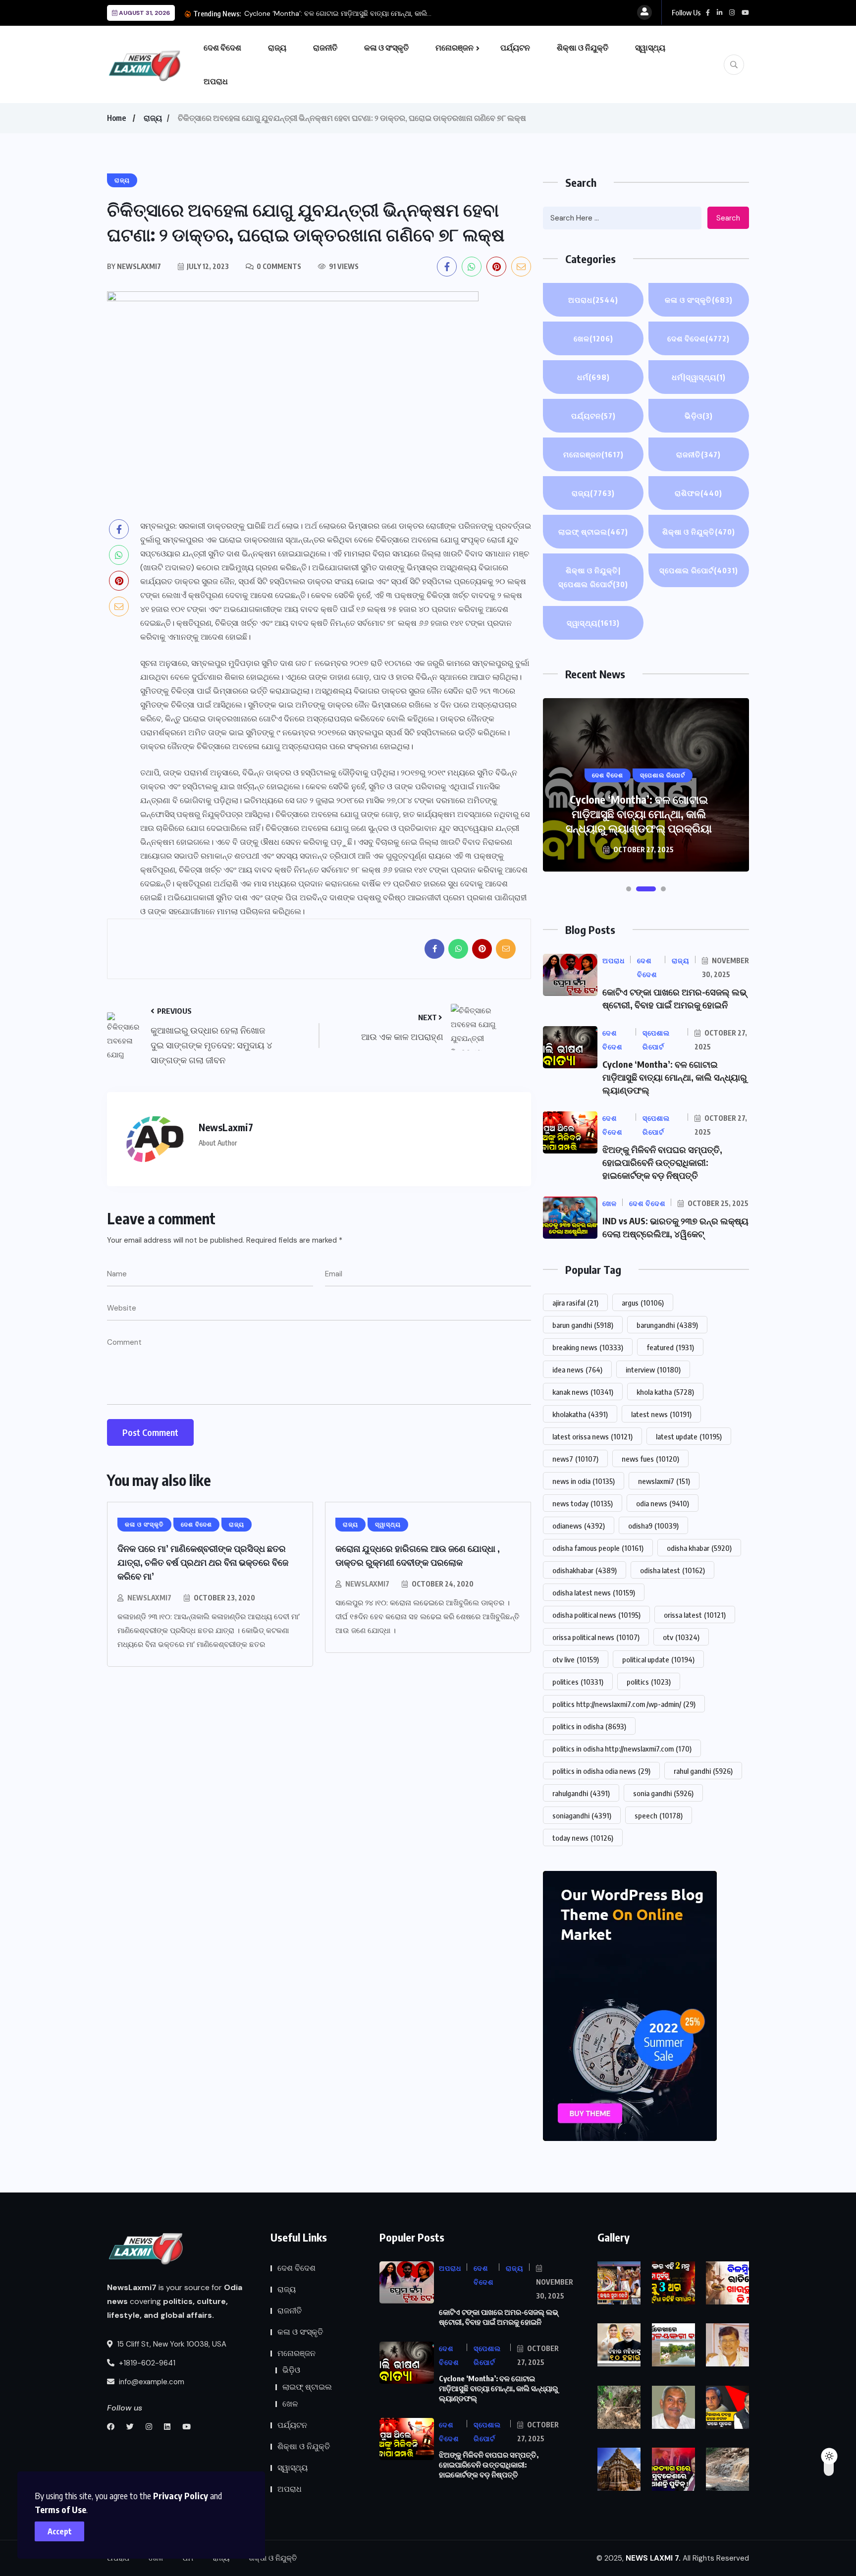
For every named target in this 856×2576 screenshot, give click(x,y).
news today (583, 1503)
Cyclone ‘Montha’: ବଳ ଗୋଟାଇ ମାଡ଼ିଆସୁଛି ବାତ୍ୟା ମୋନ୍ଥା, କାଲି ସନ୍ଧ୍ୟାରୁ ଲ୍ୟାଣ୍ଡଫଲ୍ (675, 1077)
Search (728, 218)
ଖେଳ (593, 338)
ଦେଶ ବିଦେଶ (222, 48)
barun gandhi (583, 1325)
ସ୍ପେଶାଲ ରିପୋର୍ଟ (699, 570)
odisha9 (653, 1526)
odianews (579, 1526)
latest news (661, 1414)
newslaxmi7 (664, 1481)
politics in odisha (589, 1726)
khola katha (665, 1392)
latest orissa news (592, 1436)
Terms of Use (60, 2509)
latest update (689, 1436)
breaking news (588, 1347)
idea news (577, 1370)
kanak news (583, 1392)
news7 (575, 1459)
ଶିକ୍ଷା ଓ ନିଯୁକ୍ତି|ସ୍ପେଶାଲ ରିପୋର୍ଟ (593, 577)
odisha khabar (699, 1548)
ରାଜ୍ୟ (277, 48)
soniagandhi (582, 1815)
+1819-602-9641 (146, 2363)
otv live (576, 1659)
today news (583, 1838)
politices (578, 1682)
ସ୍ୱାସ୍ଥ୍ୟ (650, 48)
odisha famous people (598, 1548)
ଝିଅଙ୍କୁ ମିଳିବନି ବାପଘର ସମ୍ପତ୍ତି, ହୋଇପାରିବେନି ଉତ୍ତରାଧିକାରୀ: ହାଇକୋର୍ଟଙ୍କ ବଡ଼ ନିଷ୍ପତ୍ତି (639, 814)
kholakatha (580, 1414)
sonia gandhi (663, 1793)
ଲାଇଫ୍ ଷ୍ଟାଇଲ (593, 532)
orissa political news (596, 1637)
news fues (650, 1459)
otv (681, 1637)
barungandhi (667, 1325)
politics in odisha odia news (601, 1771)
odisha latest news (594, 1592)
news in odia (584, 1481)
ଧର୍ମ (593, 377)
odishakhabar (585, 1570)
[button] (629, 889)
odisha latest (672, 1570)
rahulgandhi (581, 1793)
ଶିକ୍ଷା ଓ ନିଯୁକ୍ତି (583, 48)
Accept (60, 2531)
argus (643, 1303)
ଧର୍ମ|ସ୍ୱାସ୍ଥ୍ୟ (699, 377)
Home (116, 118)
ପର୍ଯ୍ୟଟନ (515, 48)
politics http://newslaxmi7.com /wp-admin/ (624, 1704)
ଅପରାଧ (216, 81)
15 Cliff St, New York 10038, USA (171, 2344)
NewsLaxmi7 (149, 1598)
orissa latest (695, 1615)
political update (658, 1659)
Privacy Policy (181, 2495)
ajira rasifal (575, 1303)
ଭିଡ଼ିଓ (699, 416)
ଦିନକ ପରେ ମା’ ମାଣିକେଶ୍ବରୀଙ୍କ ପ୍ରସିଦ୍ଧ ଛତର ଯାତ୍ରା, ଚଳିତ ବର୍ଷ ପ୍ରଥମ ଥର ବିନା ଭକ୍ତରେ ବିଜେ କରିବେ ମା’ (203, 1562)
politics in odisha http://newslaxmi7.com (622, 1749)
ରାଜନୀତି (325, 48)
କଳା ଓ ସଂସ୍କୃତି (386, 48)
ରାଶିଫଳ (698, 493)
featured (670, 1347)
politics (649, 1682)
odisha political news (596, 1615)
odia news (663, 1503)
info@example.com (151, 2382)
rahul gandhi (703, 1771)
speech (659, 1815)
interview (653, 1370)
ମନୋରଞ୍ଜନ (455, 48)
